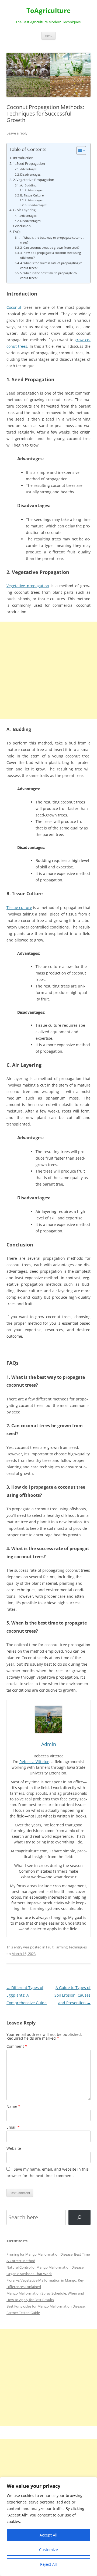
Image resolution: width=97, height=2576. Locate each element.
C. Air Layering (24, 210)
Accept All (48, 2535)
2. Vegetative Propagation (34, 180)
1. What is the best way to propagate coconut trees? (52, 240)
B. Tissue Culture (32, 195)
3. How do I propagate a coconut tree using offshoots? (51, 255)
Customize (48, 2550)
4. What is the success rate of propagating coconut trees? (52, 265)
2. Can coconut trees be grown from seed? (50, 247)
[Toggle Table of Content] (79, 150)
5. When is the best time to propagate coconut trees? (49, 275)
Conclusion (22, 226)
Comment (17, 2046)
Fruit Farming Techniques (66, 1947)
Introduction (23, 158)
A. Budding (28, 185)
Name (13, 2106)
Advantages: (29, 169)
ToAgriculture (48, 11)
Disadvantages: (31, 174)
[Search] (79, 2217)
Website (14, 2148)
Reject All (48, 2564)
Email (13, 2127)
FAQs (17, 232)
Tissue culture (19, 908)
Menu (48, 36)
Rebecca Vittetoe (34, 1762)
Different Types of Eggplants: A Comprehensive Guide (27, 1995)
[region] (48, 2526)
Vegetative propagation (28, 586)
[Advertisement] (48, 670)
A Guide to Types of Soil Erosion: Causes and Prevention (72, 1995)
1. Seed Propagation (29, 164)
